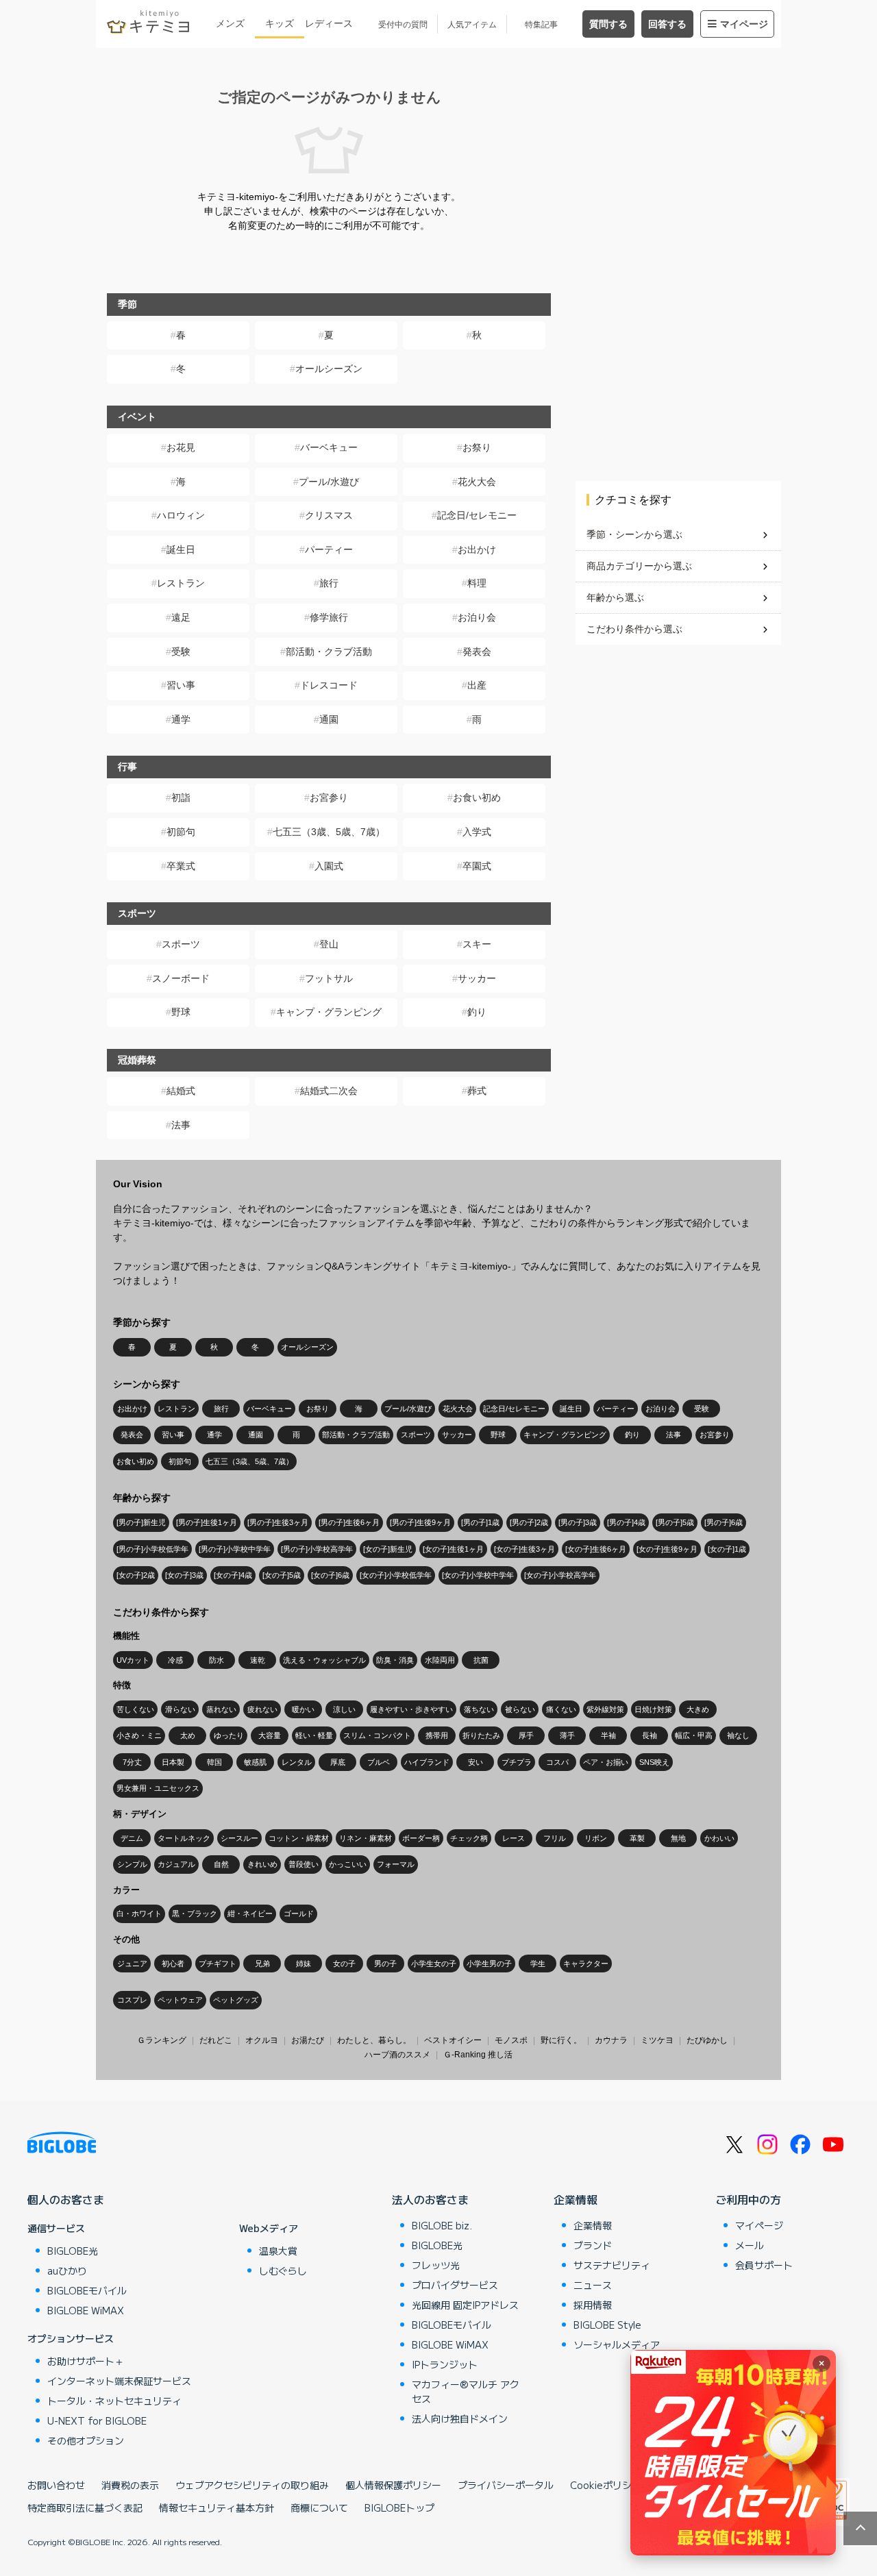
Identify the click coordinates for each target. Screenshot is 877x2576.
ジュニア (132, 1964)
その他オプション (86, 2440)
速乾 (258, 1660)
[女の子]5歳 (282, 1575)
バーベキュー (329, 447)
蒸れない (221, 1709)
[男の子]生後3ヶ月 (278, 1522)
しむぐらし (283, 2270)
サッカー (477, 978)
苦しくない (135, 1709)
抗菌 (481, 1660)
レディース (329, 23)
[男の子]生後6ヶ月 (349, 1522)
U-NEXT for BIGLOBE (97, 2420)
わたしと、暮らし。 (374, 2040)
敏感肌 (255, 1762)
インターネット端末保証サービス (119, 2381)
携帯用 (437, 1735)
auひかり (67, 2270)
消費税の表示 (130, 2485)
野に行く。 (561, 2040)
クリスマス (329, 515)
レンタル (297, 1762)
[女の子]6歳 (330, 1575)
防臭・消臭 (395, 1660)
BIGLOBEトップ (399, 2507)
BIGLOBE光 (73, 2251)
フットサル (329, 978)
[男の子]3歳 (578, 1522)
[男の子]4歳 (626, 1522)
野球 (181, 1012)
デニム (132, 1838)
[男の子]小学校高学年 (317, 1549)
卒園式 (477, 866)
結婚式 (181, 1091)
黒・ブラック (195, 1914)
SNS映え (654, 1762)
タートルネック (184, 1838)
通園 (329, 719)
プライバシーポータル (506, 2485)
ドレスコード (329, 685)
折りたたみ (481, 1735)
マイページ (744, 24)
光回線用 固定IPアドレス (465, 2305)
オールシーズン (329, 369)
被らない (520, 1709)
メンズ (230, 23)
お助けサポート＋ (86, 2361)
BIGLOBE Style (607, 2325)
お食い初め (477, 797)
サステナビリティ (612, 2265)
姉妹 (304, 1964)
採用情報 (593, 2305)
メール (750, 2245)
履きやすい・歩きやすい (411, 1709)
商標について (319, 2507)
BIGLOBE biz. (442, 2225)
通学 (181, 719)
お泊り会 (477, 617)
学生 (538, 1964)
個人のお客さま (66, 2199)
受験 (181, 652)
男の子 (385, 1964)
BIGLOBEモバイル (87, 2290)
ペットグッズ (236, 2000)
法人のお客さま (430, 2199)
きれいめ (262, 1864)
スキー (477, 944)
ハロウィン (181, 515)
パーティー (329, 549)
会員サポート (764, 2265)
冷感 (175, 1660)
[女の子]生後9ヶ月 (667, 1549)
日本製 (173, 1762)
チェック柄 (469, 1838)
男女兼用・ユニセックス (158, 1788)
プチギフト (218, 1964)
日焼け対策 (653, 1709)
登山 (329, 944)
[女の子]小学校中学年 (478, 1575)
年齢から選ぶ (615, 597)
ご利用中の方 (748, 2199)
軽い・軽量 (314, 1735)
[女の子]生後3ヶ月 (524, 1549)
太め (188, 1735)
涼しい (344, 1709)
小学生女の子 (434, 1964)
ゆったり (229, 1735)
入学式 (477, 832)
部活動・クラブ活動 (329, 652)
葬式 (477, 1091)
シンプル (132, 1864)
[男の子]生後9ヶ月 (420, 1522)
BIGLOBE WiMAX (86, 2310)
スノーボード (181, 978)
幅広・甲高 (694, 1735)
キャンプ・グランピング (329, 1012)
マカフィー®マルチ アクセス (466, 2391)
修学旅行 (329, 617)
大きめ (698, 1709)
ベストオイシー (453, 2040)
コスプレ (132, 2000)
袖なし (738, 1735)
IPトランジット (445, 2364)
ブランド (593, 2245)
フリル (555, 1838)
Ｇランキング (162, 2040)
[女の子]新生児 (388, 1549)
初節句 (181, 832)
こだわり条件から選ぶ (634, 629)
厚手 (526, 1735)
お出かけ (477, 549)
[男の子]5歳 (675, 1522)
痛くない (561, 1709)
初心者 (173, 1964)
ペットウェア (180, 2000)
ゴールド (299, 1914)
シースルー (239, 1838)
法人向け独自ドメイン (460, 2418)
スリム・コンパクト (377, 1735)
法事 (181, 1125)
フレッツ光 (436, 2265)
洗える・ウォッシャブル (324, 1660)
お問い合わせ (56, 2485)
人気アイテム (472, 25)
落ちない (479, 1709)
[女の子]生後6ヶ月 (596, 1549)
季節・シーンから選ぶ (634, 534)
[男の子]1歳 (480, 1522)
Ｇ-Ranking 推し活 (478, 2055)
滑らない (180, 1709)
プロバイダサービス (455, 2285)
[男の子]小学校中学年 (235, 1549)
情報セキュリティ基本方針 (217, 2507)
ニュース (593, 2285)
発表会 (477, 652)
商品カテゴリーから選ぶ (639, 566)
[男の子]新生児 (141, 1522)
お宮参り (329, 797)
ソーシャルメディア (617, 2344)
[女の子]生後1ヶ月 (453, 1549)
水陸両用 (440, 1660)
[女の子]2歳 (136, 1575)
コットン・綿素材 (299, 1838)
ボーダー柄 (421, 1838)
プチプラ (517, 1762)
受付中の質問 (403, 25)
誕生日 (181, 549)
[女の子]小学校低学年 (396, 1575)
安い (475, 1762)
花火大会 (477, 482)
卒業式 (181, 866)
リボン (596, 1838)
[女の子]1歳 (727, 1549)
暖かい (303, 1709)
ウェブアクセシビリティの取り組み (252, 2485)
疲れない (262, 1709)
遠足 (181, 617)
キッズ (280, 23)
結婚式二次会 (329, 1091)
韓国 (214, 1762)
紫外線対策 (605, 1709)
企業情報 (576, 2199)
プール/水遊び (329, 482)
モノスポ (511, 2040)
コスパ (557, 1762)
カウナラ (611, 2040)
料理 (477, 583)
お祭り (477, 447)
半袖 (608, 1735)
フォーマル (396, 1864)
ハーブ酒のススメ (397, 2055)
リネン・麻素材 (366, 1838)
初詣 (181, 797)
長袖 (650, 1735)
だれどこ (216, 2040)
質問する (608, 24)
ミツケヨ (657, 2040)
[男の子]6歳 (724, 1522)
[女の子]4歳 (233, 1575)
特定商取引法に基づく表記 (85, 2507)
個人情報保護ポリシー (393, 2485)
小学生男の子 (489, 1964)
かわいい (719, 1838)
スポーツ (181, 944)
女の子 (344, 1964)
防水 (217, 1660)
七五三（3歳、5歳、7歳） (329, 832)
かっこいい (348, 1864)
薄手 (567, 1735)
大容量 (270, 1735)
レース (514, 1838)
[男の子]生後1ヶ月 (207, 1522)
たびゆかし (707, 2040)
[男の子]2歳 (529, 1522)
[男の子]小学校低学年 (152, 1549)
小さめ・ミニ (139, 1735)
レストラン (181, 583)
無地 (678, 1838)
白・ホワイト (139, 1914)
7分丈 (132, 1762)
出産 (477, 685)
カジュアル (176, 1864)
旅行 (329, 583)
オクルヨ (262, 2040)
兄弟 (262, 1964)
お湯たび (308, 2040)
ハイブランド (427, 1762)
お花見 (181, 447)
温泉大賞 (278, 2251)
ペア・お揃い (606, 1762)
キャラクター (586, 1964)
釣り (477, 1012)
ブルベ (379, 1762)
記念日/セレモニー (477, 515)
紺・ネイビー (250, 1914)
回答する (667, 24)
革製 (637, 1838)
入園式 (329, 866)
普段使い (304, 1864)
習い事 (181, 685)
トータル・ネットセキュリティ (114, 2401)
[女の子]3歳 (184, 1575)
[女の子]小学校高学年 (560, 1575)
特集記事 (541, 25)
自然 (221, 1864)
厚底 (338, 1762)
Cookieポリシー (606, 2485)
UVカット (133, 1660)
